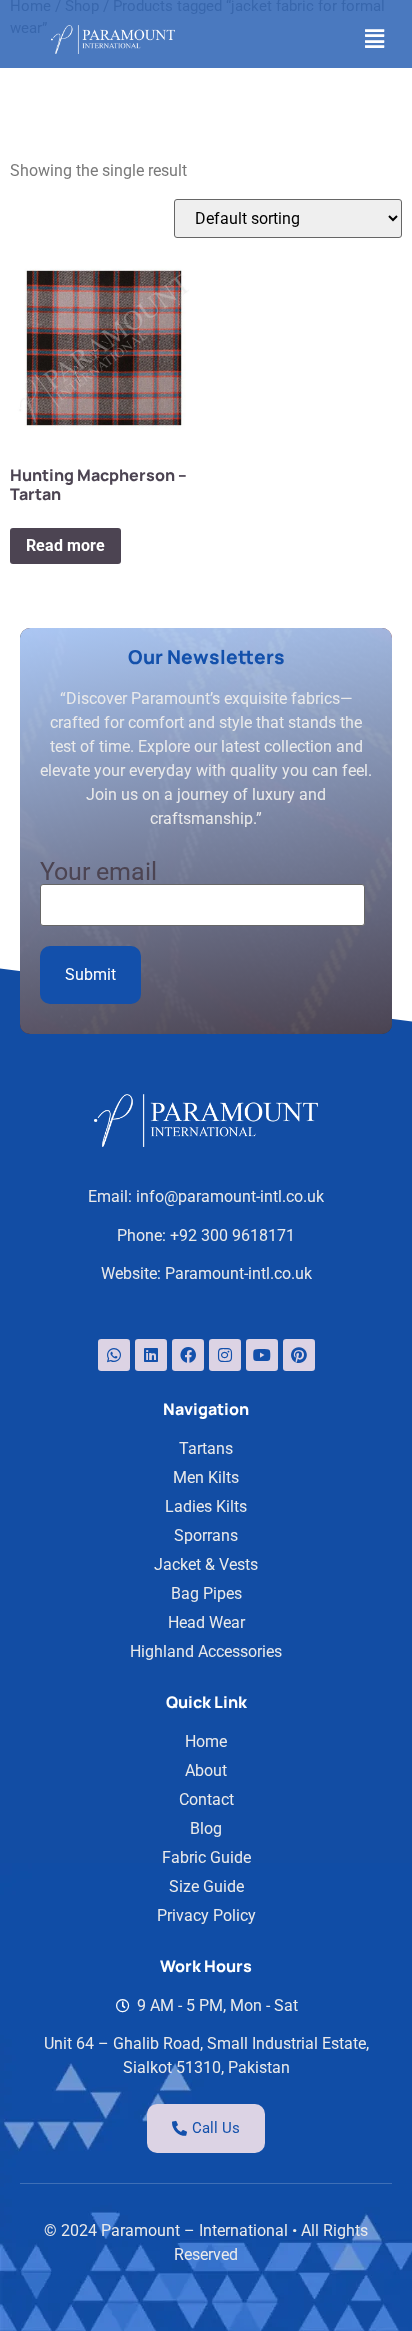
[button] (375, 39)
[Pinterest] (299, 1355)
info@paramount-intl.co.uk (230, 1196)
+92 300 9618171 (232, 1235)
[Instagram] (225, 1355)
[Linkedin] (151, 1355)
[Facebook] (188, 1355)
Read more (65, 545)
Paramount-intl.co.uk (238, 1273)
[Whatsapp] (114, 1355)
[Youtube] (262, 1355)
